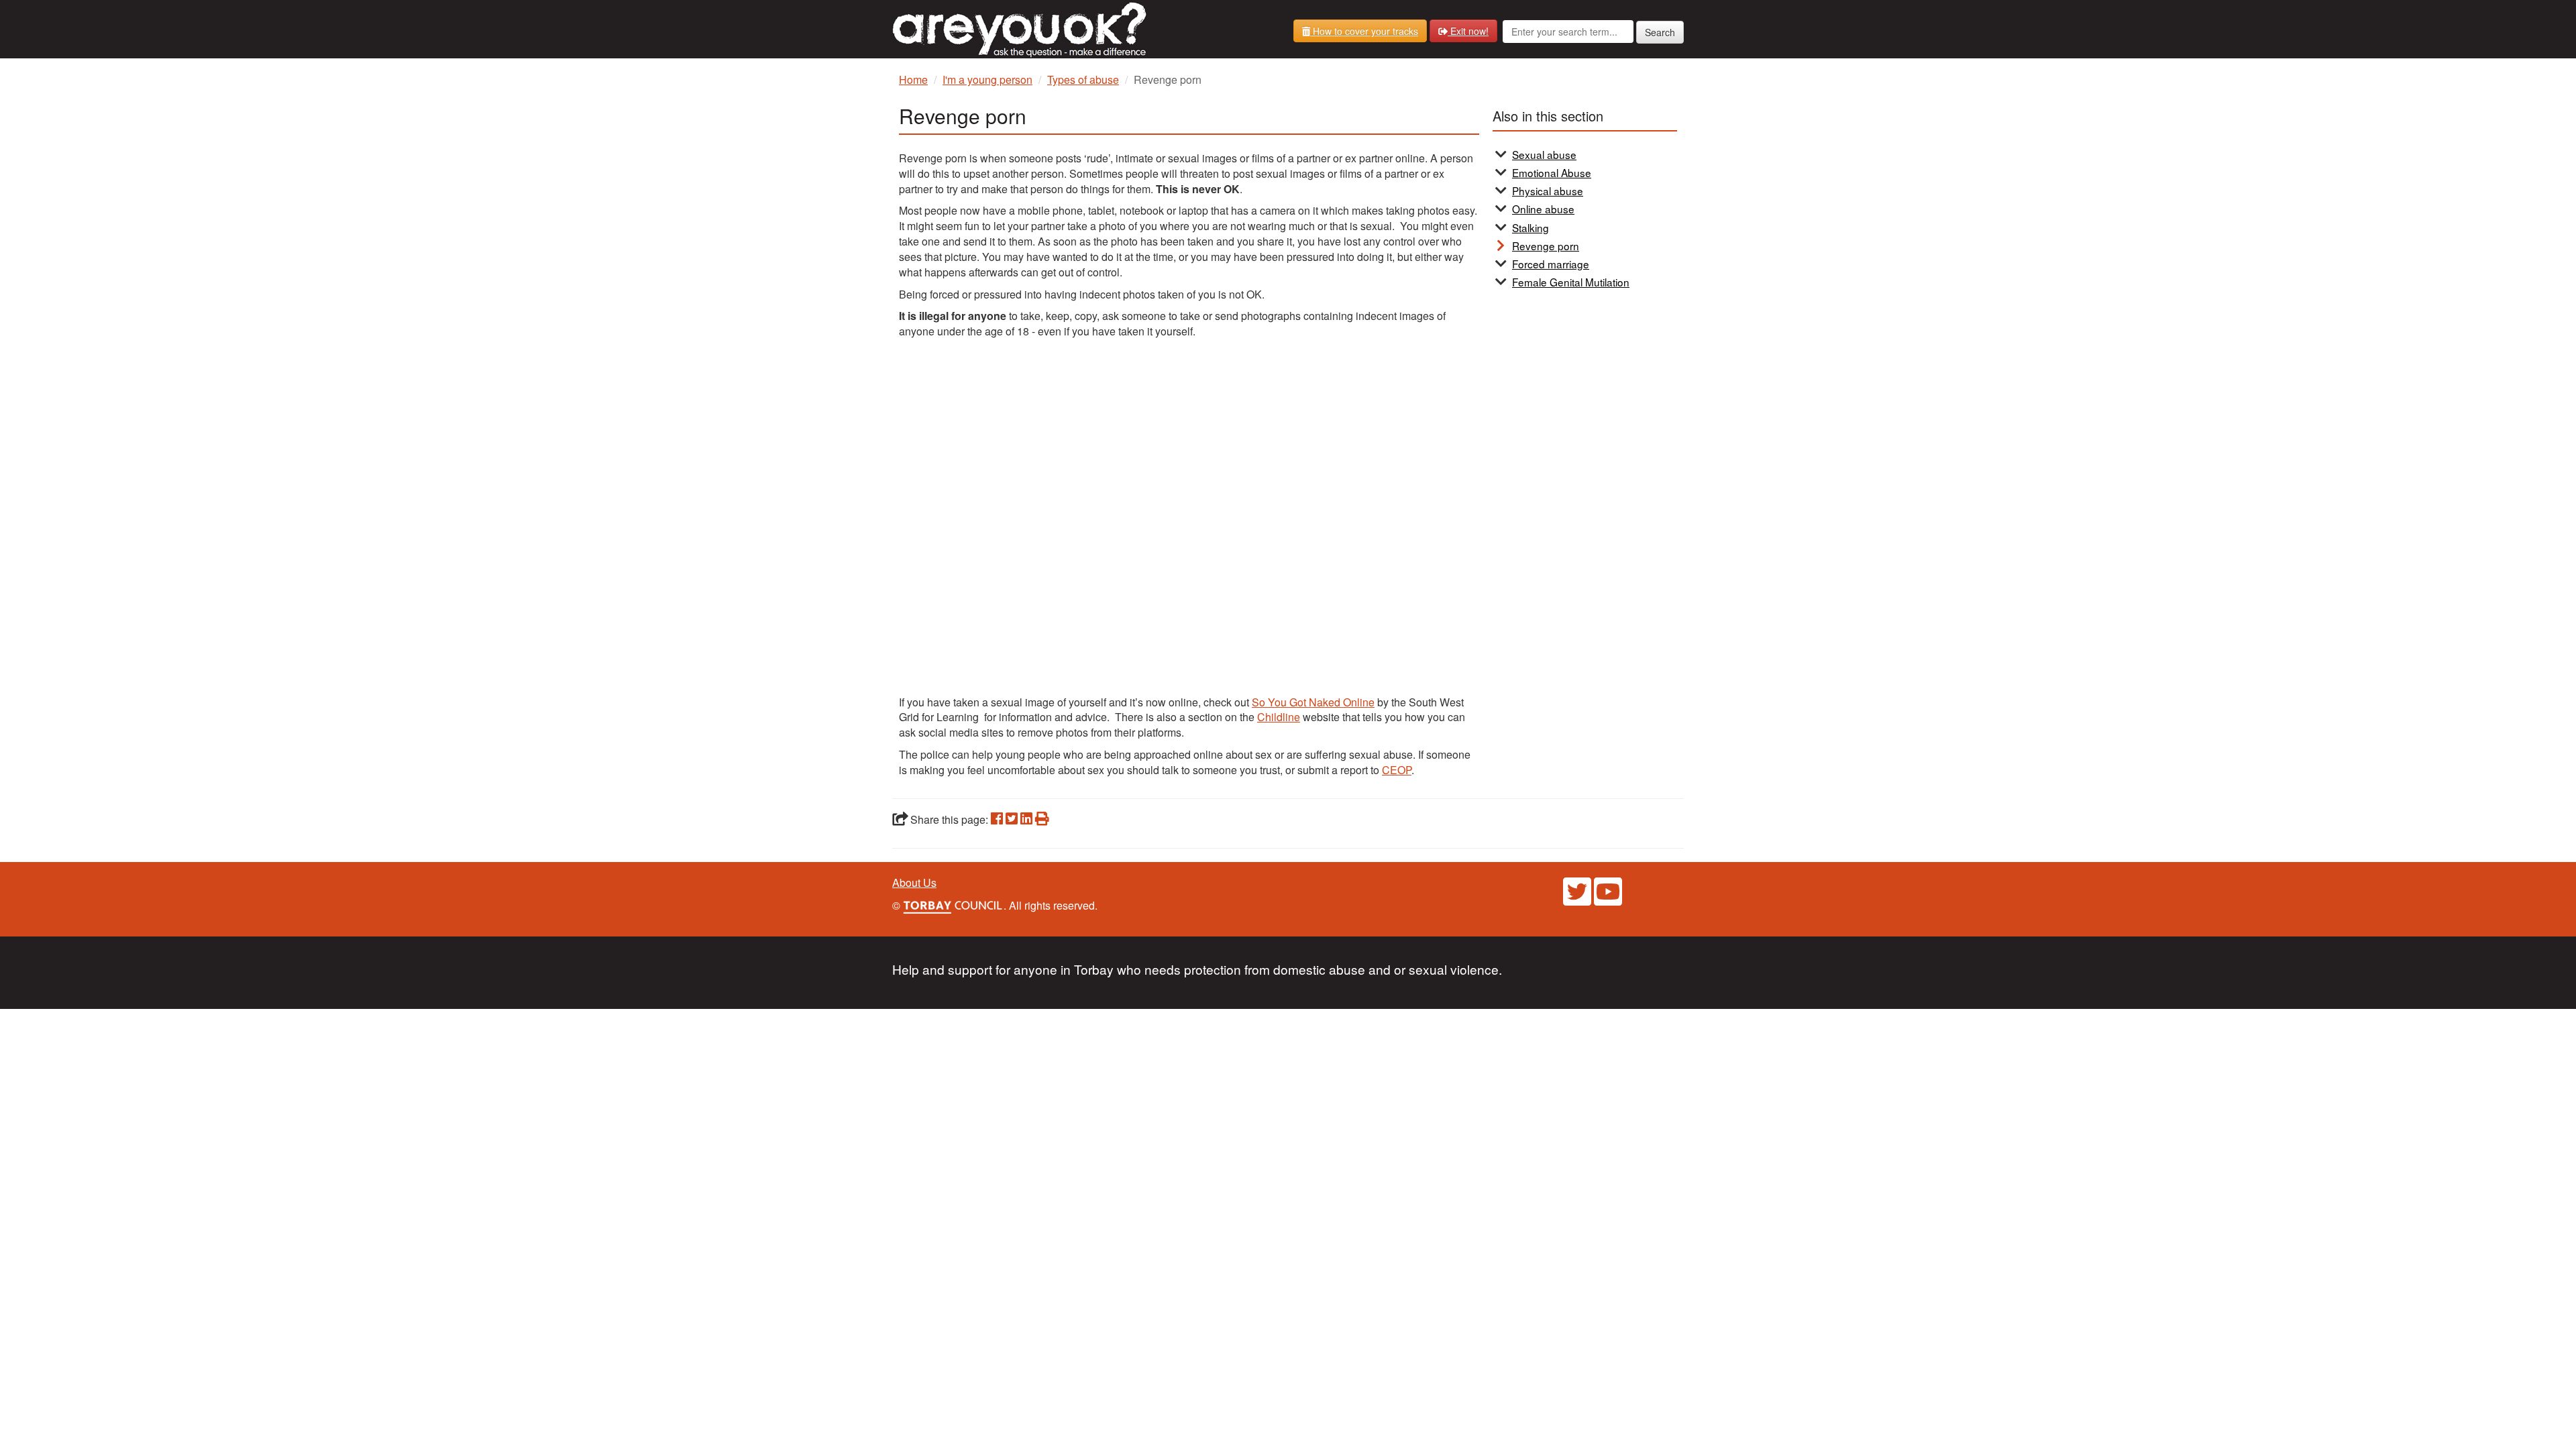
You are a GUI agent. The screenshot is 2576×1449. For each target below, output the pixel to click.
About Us (914, 882)
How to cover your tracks (1364, 31)
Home (913, 79)
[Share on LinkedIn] (1026, 819)
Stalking (1531, 227)
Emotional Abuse (1552, 172)
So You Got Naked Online (1313, 702)
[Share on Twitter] (1012, 819)
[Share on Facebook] (997, 819)
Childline (1279, 717)
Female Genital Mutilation (1571, 282)
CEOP (1397, 770)
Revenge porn (1546, 246)
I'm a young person (987, 79)
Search (1660, 32)
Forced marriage (1551, 264)
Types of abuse (1083, 79)
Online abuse (1543, 209)
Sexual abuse (1544, 154)
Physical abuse (1548, 191)
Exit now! (1468, 31)
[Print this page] (1042, 819)
